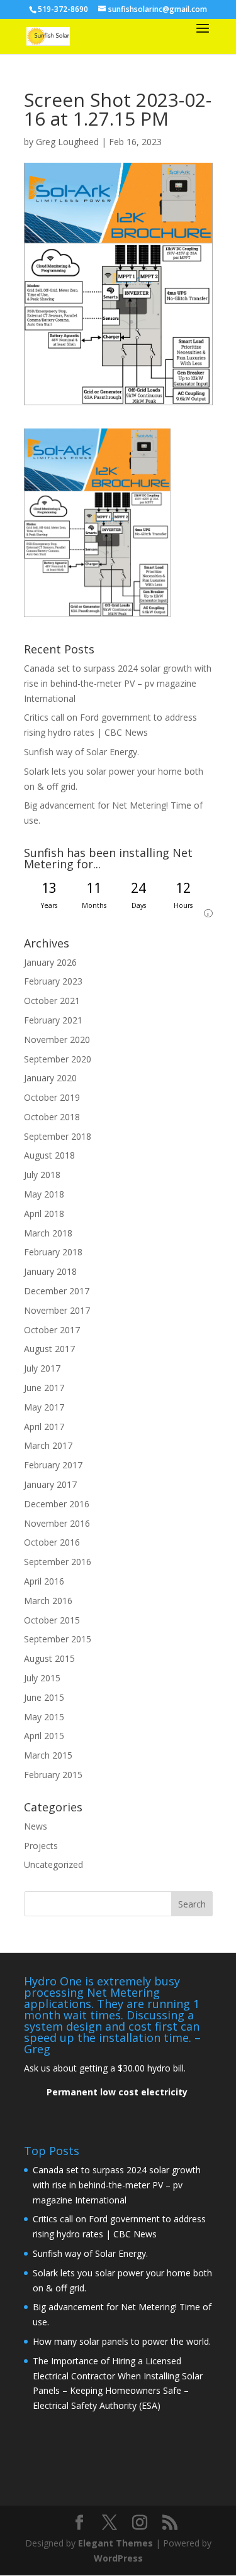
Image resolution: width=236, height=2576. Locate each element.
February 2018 (53, 1252)
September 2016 (58, 1562)
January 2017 (50, 1484)
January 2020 (50, 1078)
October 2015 (52, 1620)
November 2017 (57, 1310)
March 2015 (48, 1755)
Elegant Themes (115, 2543)
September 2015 (58, 1639)
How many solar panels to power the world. (122, 2341)
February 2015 (53, 1775)
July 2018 (42, 1175)
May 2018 (44, 1194)
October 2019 (52, 1097)
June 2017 (44, 1388)
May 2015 (44, 1717)
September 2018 (58, 1136)
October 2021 (52, 1001)
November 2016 (57, 1523)
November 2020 (57, 1040)
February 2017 (53, 1465)
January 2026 (50, 962)
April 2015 (44, 1736)
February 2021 (53, 1020)
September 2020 (58, 1059)
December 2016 (57, 1504)
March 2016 (48, 1601)
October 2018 (52, 1117)
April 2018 (44, 1214)
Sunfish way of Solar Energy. (81, 752)
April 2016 (44, 1581)
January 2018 (50, 1271)
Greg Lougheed (67, 142)
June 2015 (44, 1697)
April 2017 (44, 1427)
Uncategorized (53, 1864)
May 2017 (44, 1407)
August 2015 (49, 1658)
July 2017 (42, 1368)
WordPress (118, 2558)
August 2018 (49, 1155)
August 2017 (49, 1349)
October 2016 (52, 1542)
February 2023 (53, 981)
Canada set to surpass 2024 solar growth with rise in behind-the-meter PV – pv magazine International (118, 683)
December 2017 (57, 1291)
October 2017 (52, 1330)
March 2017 (48, 1445)
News (36, 1826)
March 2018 (48, 1233)
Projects (41, 1846)
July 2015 (42, 1678)
